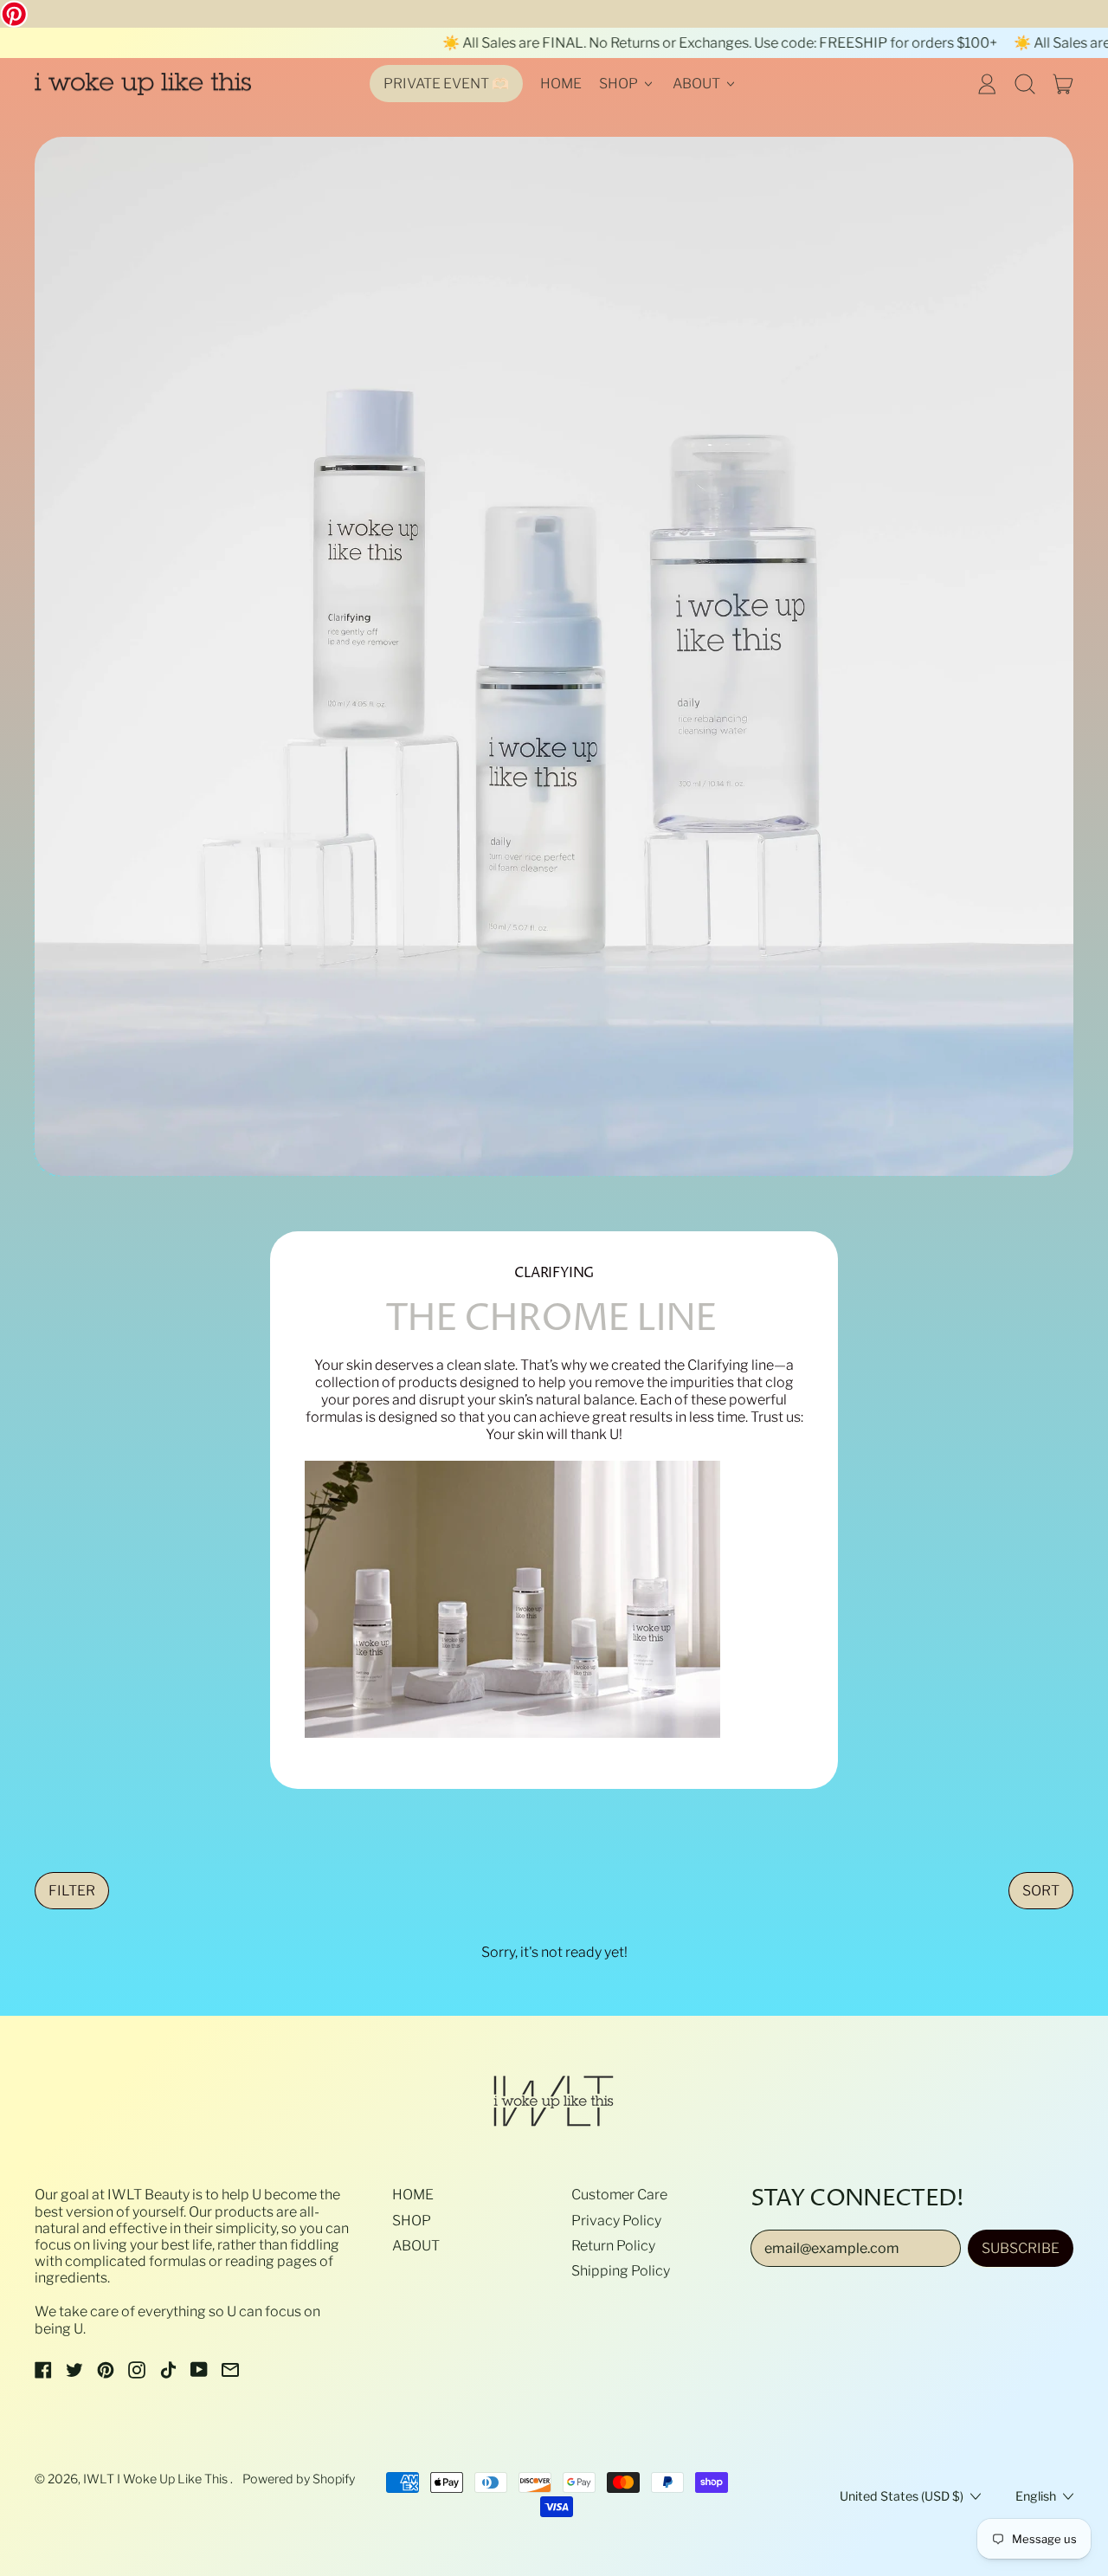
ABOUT (416, 2246)
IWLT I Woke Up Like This (157, 2479)
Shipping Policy (621, 2271)
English (1036, 2496)
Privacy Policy (616, 2221)
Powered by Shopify (299, 2479)
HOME (561, 84)
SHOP (412, 2221)
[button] (1025, 84)
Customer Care (619, 2195)
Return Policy (613, 2246)
